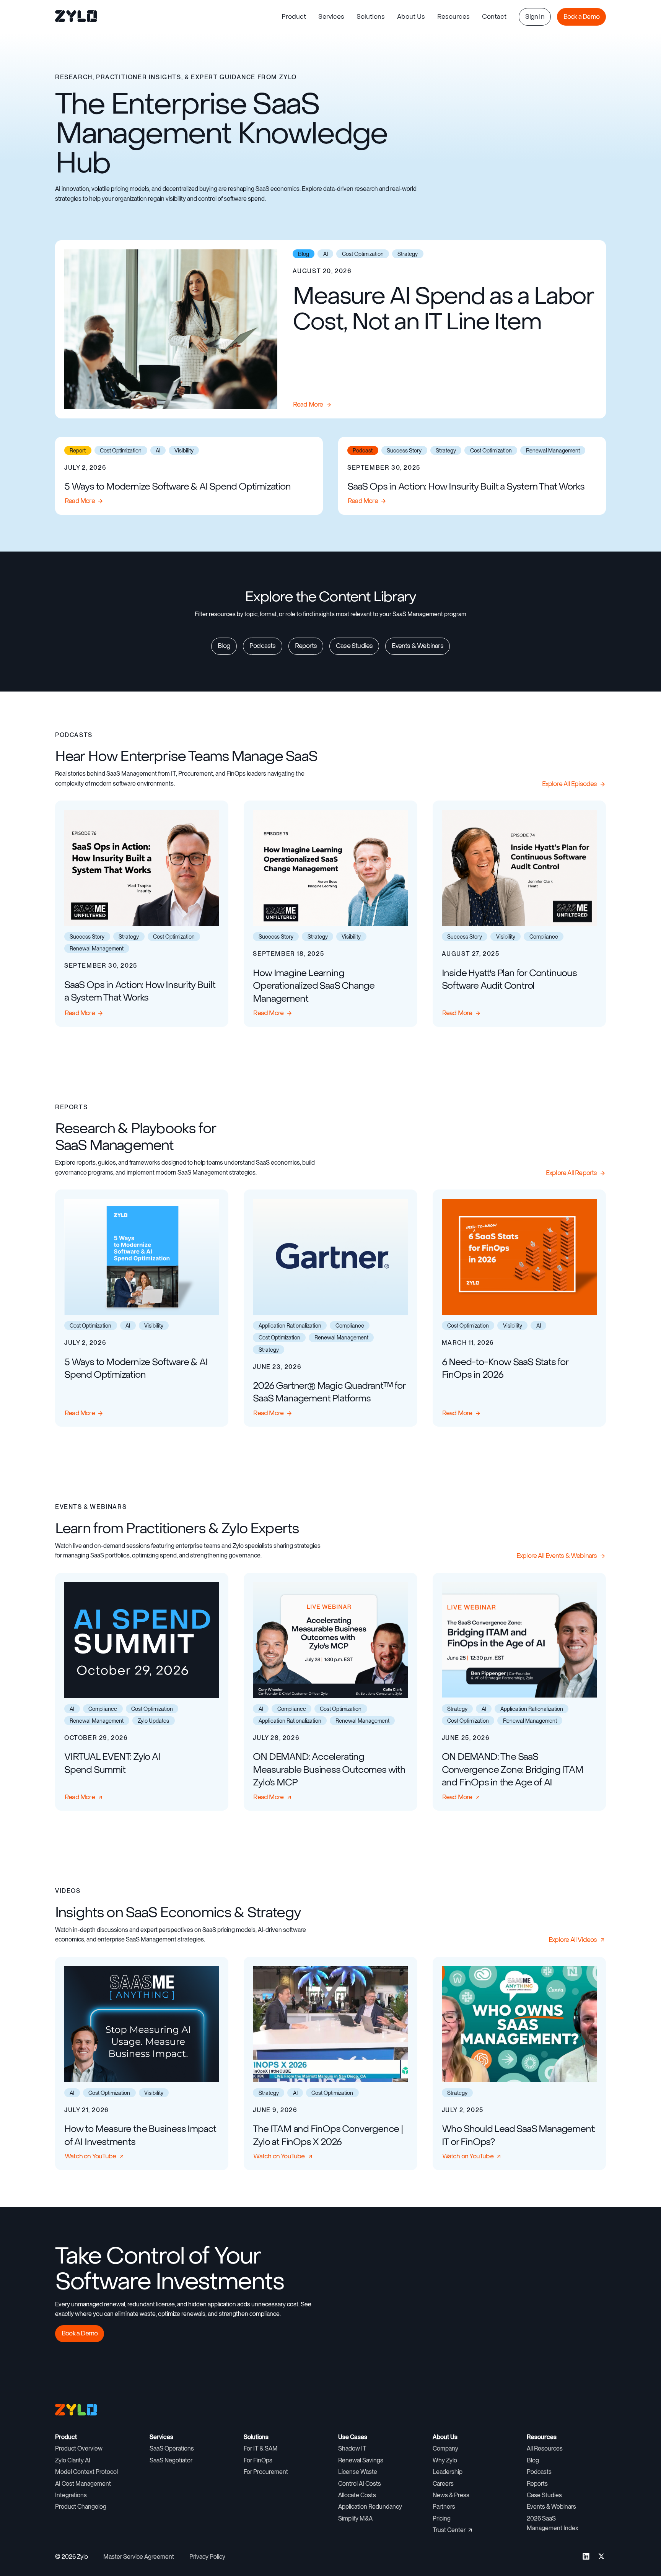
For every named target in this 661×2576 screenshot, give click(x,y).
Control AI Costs (360, 2484)
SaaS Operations (172, 2448)
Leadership (448, 2472)
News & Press (451, 2495)
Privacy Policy (207, 2557)
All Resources (545, 2448)
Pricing (442, 2518)
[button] (294, 17)
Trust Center (449, 2530)
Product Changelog (81, 2507)
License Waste (358, 2472)
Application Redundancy (370, 2507)
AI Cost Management (83, 2484)
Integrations (71, 2495)
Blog (533, 2460)
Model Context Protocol (86, 2472)
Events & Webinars (551, 2507)
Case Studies (544, 2495)
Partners (444, 2507)
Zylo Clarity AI (73, 2460)
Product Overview (79, 2448)
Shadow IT (352, 2448)
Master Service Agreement (139, 2557)
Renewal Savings (361, 2460)
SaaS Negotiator (171, 2460)
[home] (77, 17)
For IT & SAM (261, 2448)
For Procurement (266, 2472)
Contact (494, 17)
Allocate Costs (357, 2495)
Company (445, 2448)
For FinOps (258, 2460)
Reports (537, 2484)
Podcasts (539, 2472)
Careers (443, 2484)
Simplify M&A (355, 2518)
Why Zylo (445, 2460)
